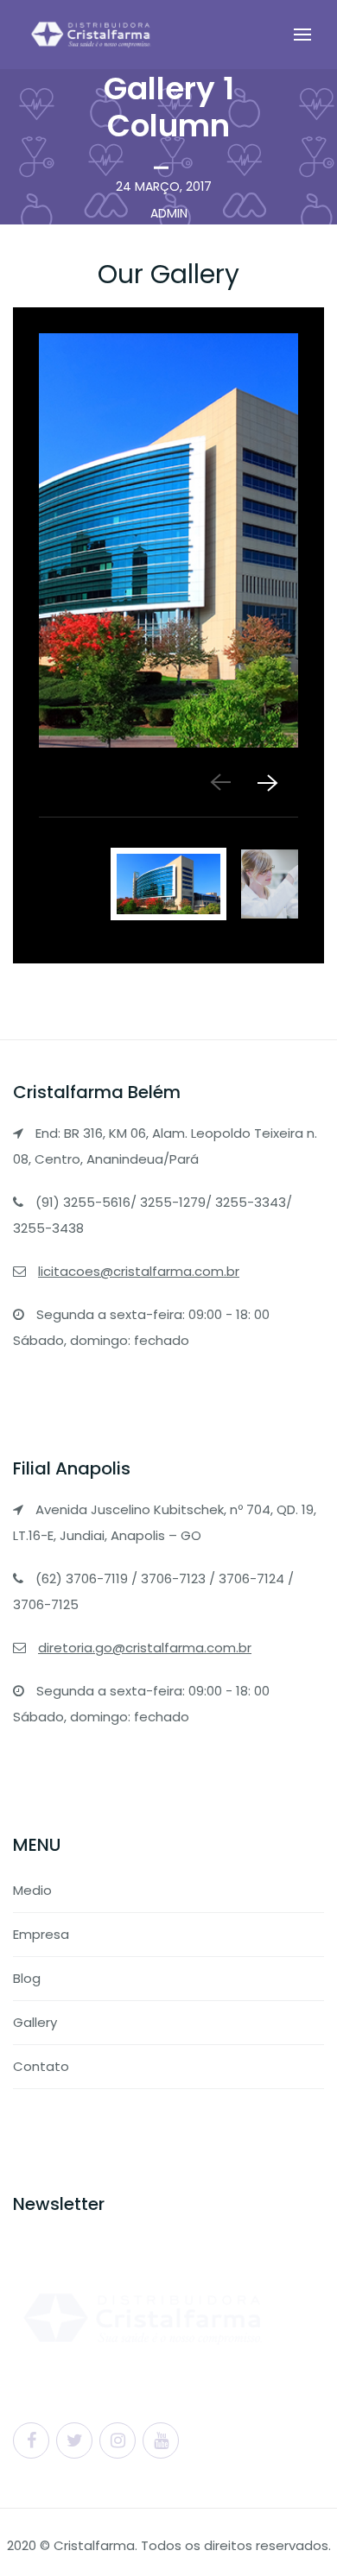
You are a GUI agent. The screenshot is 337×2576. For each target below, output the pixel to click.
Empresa (41, 1934)
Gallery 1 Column (169, 107)
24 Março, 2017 (164, 186)
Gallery (35, 2022)
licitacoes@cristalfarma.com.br (139, 1271)
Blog (27, 1978)
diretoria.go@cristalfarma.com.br (145, 1648)
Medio (32, 1890)
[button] (266, 783)
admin (169, 213)
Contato (41, 2066)
